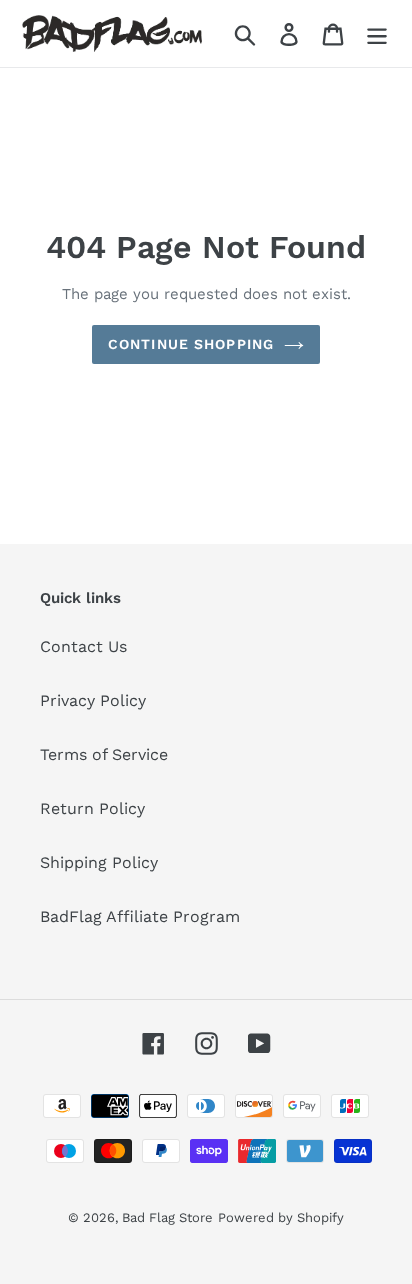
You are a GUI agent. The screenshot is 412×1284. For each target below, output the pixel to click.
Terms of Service (104, 754)
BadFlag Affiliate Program (140, 916)
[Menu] (377, 33)
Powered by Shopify (281, 1217)
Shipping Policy (99, 862)
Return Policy (92, 808)
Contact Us (83, 646)
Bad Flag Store (167, 1217)
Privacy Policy (93, 700)
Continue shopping (191, 344)
